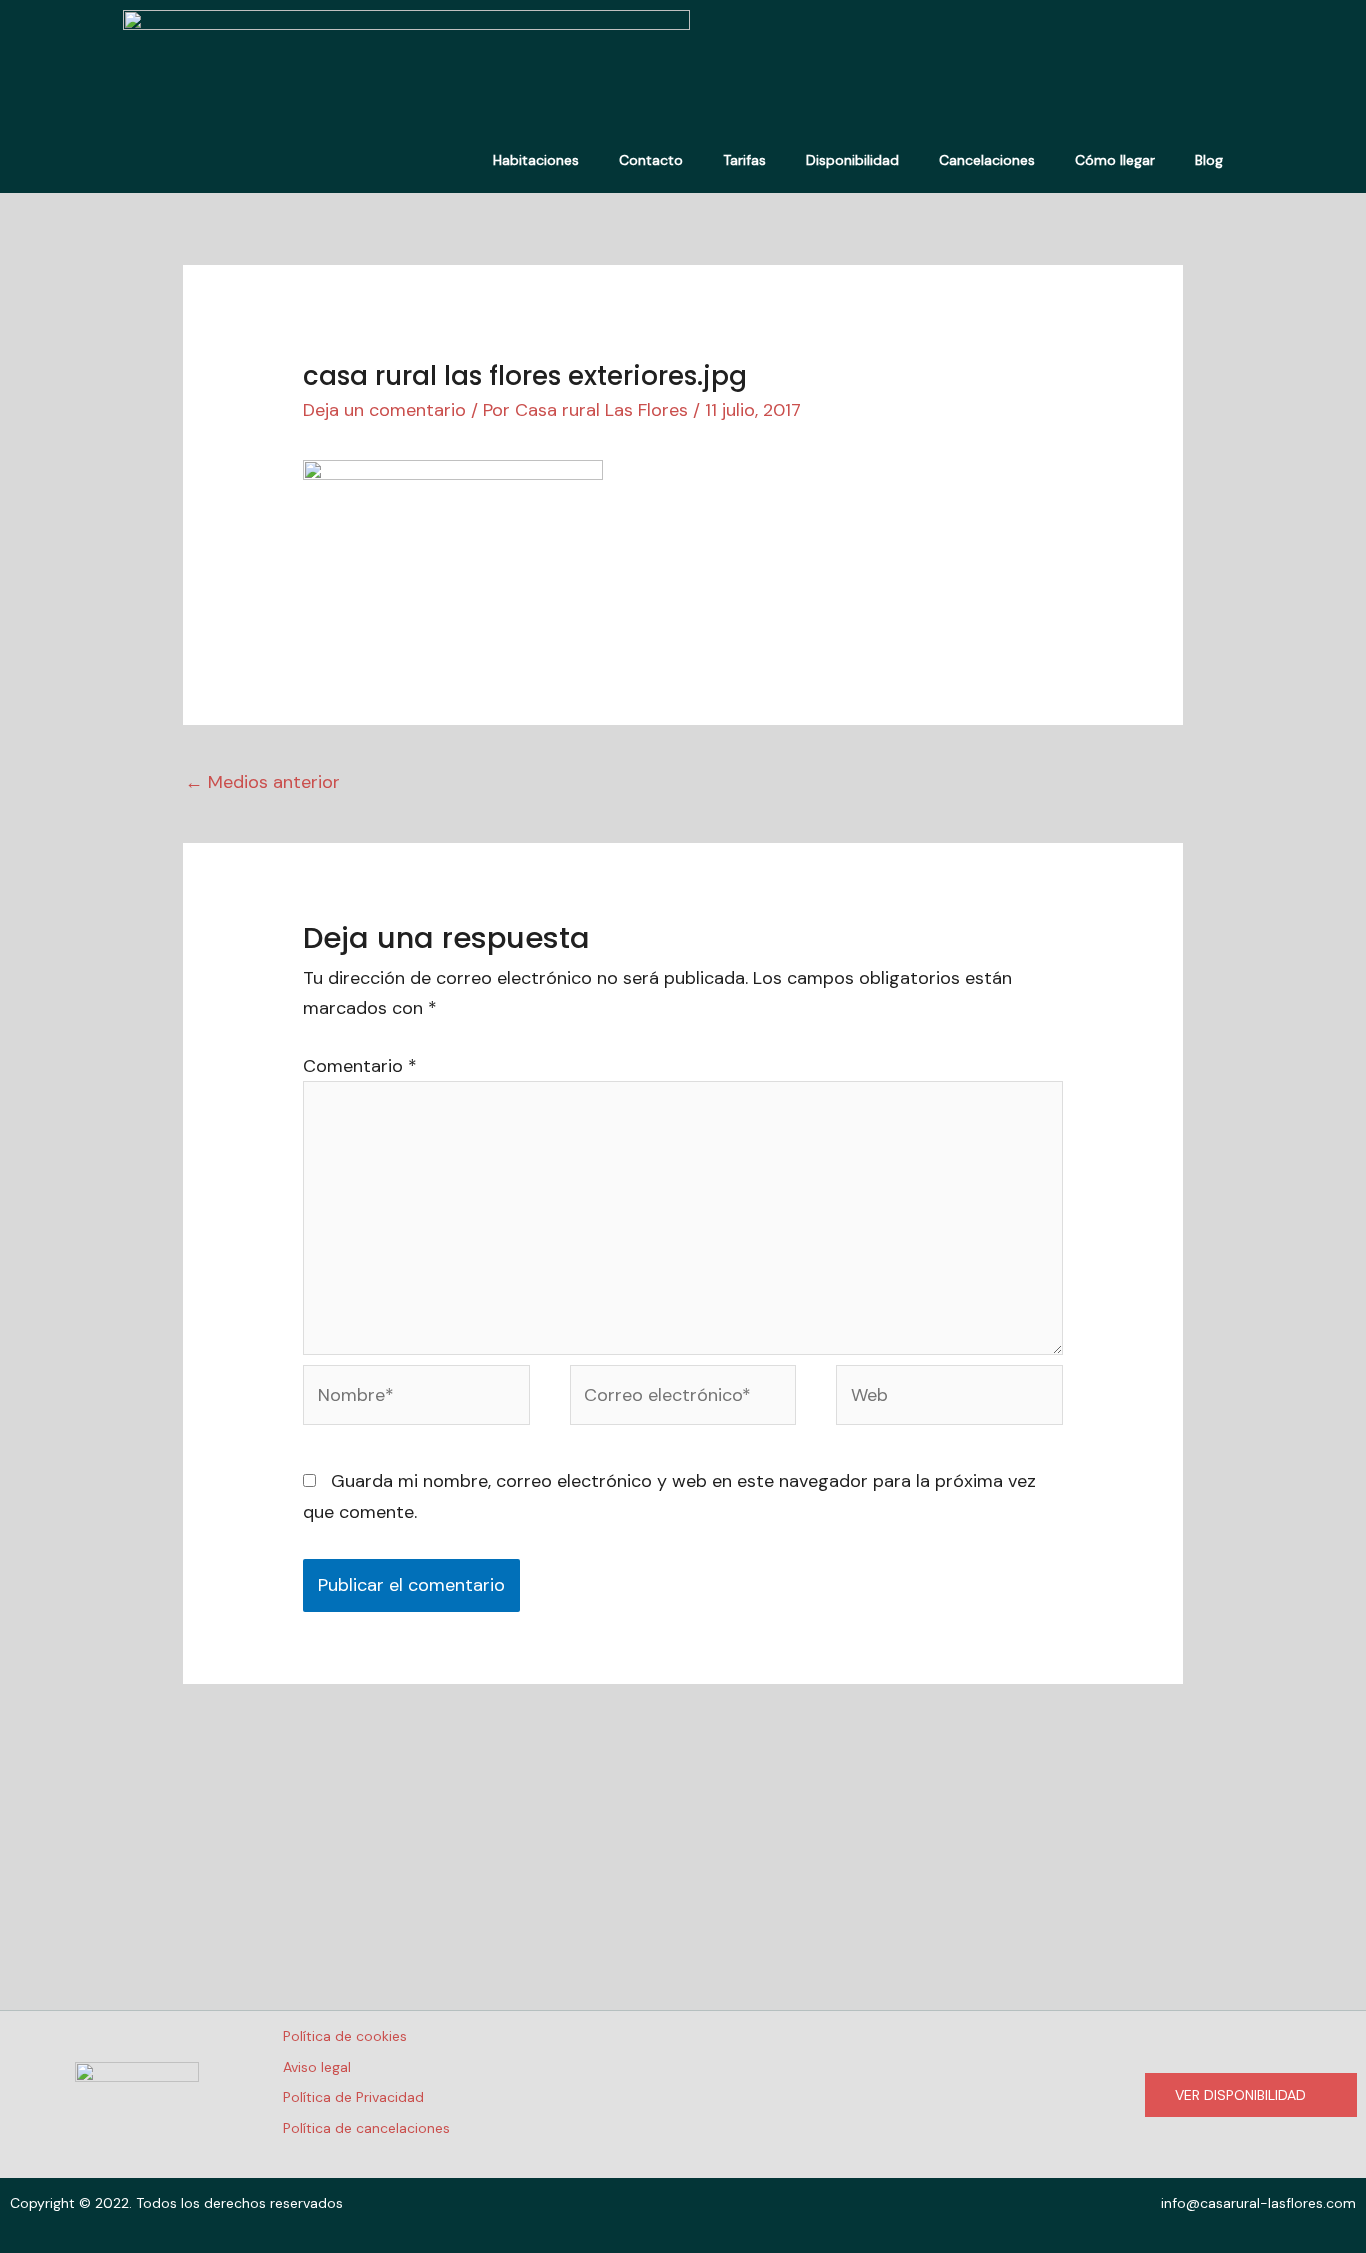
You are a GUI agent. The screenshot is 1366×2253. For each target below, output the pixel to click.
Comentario (360, 1066)
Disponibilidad (852, 160)
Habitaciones (536, 160)
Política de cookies (345, 2036)
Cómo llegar (1115, 160)
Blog (1209, 160)
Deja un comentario (384, 410)
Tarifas (744, 160)
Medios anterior (262, 782)
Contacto (651, 160)
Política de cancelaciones (366, 2128)
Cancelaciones (987, 160)
